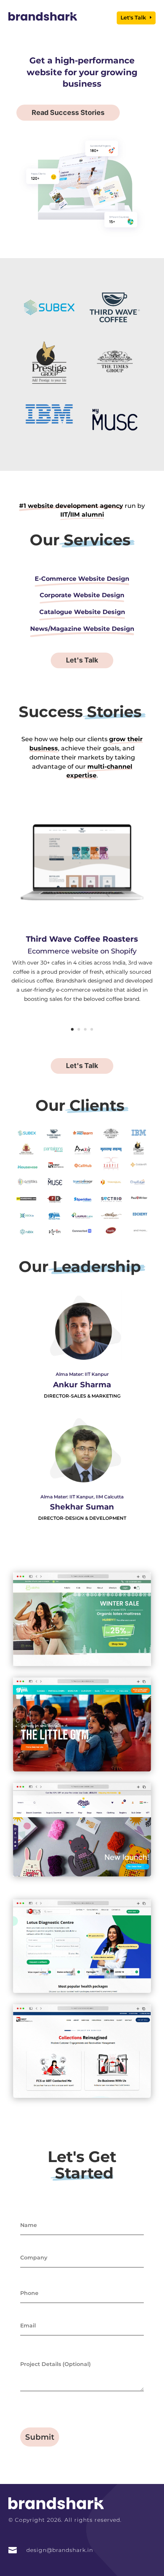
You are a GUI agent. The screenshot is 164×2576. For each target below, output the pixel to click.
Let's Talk (133, 18)
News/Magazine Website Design (82, 629)
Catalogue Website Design (82, 612)
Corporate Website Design (82, 595)
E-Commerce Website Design (82, 579)
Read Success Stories (68, 112)
